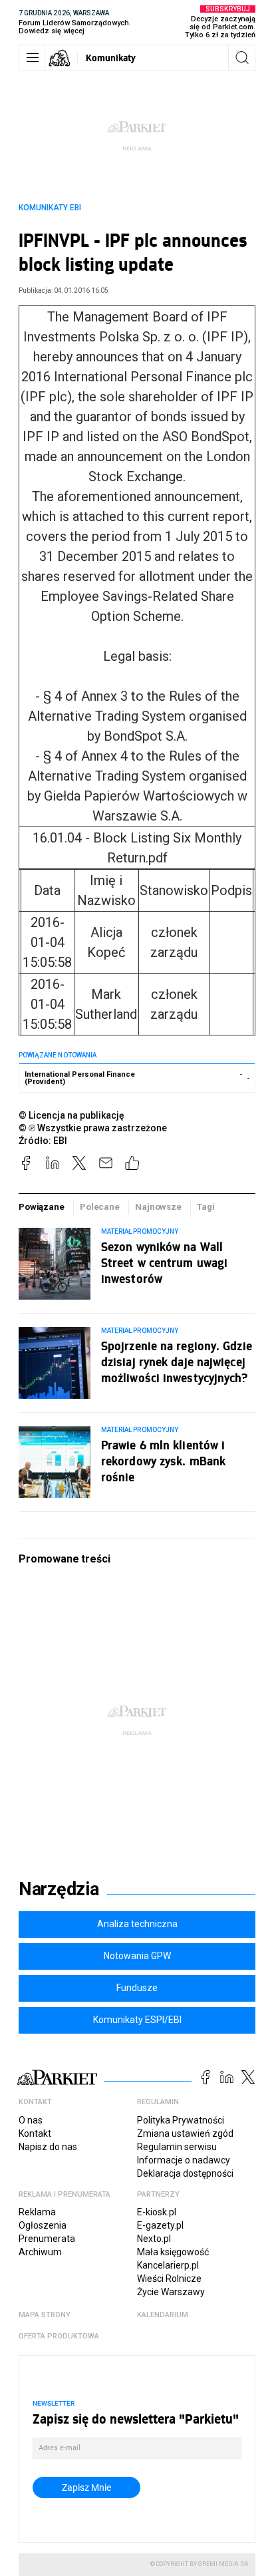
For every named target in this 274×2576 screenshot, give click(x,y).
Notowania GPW (137, 1956)
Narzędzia (59, 1889)
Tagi (205, 1207)
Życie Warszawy (171, 2292)
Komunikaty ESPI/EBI (137, 2020)
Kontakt (35, 2133)
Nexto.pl (154, 2239)
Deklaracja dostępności (185, 2173)
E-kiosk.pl (157, 2212)
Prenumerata (47, 2239)
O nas (31, 2120)
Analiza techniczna (137, 1924)
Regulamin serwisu (177, 2147)
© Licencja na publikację (72, 1115)
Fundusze (137, 1988)
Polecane (100, 1207)
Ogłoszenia (43, 2225)
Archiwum (40, 2252)
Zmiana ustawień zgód (185, 2133)
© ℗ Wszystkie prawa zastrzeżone (93, 1128)
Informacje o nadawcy (184, 2160)
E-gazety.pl (160, 2225)
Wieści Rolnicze (169, 2279)
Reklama (37, 2212)
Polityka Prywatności (181, 2120)
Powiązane (42, 1207)
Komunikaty (111, 58)
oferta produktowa (59, 2336)
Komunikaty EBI (50, 208)
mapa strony (45, 2315)
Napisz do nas (48, 2147)
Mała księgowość (173, 2252)
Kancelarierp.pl (168, 2265)
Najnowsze (158, 1207)
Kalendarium (163, 2315)
